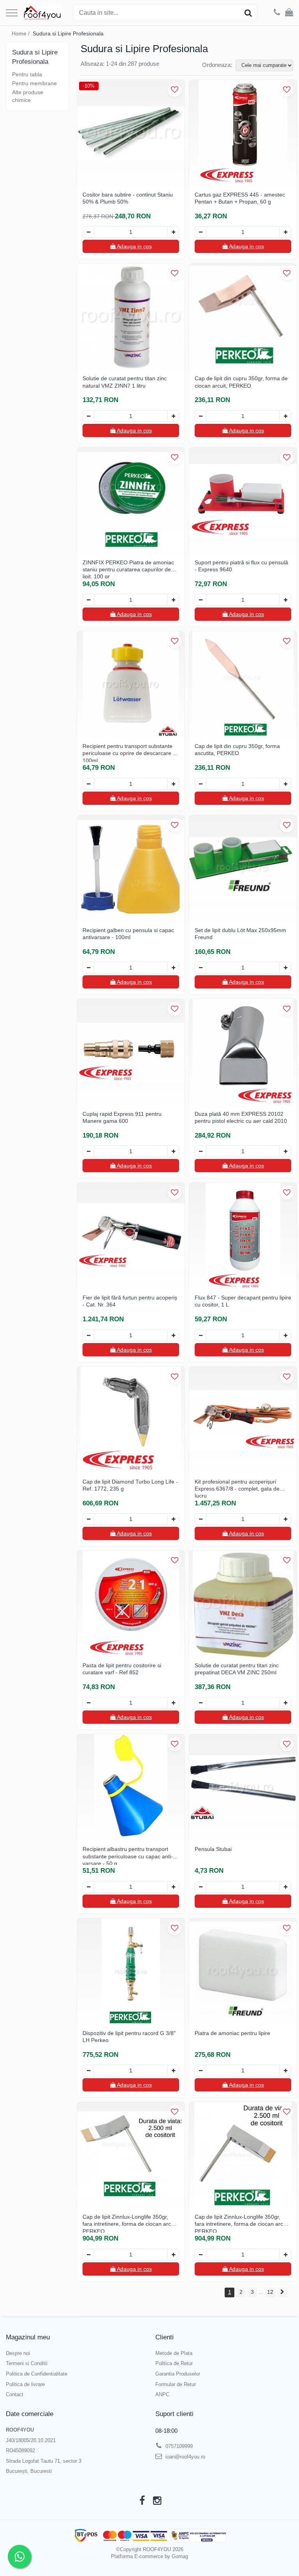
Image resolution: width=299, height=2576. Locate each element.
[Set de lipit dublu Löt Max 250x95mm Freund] (243, 869)
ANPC (162, 2394)
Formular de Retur (176, 2384)
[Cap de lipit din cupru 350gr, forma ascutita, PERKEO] (243, 685)
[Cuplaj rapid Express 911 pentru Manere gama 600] (131, 1053)
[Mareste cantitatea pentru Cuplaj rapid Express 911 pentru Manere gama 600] (173, 1151)
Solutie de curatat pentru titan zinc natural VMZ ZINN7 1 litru (125, 382)
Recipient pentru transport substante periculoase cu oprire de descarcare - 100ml (129, 752)
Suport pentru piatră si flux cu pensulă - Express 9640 (241, 566)
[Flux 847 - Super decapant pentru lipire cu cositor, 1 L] (243, 1236)
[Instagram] (157, 2501)
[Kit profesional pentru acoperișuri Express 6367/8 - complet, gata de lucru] (243, 1421)
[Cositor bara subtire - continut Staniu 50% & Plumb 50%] (131, 133)
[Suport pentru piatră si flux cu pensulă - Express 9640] (243, 501)
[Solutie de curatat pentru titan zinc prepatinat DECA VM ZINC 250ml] (243, 1604)
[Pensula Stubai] (243, 1788)
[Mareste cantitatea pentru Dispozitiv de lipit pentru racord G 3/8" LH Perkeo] (173, 2070)
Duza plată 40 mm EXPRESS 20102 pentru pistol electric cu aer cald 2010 (241, 1117)
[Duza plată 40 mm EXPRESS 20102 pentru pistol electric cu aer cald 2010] (243, 1053)
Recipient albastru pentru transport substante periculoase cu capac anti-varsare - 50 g (128, 1855)
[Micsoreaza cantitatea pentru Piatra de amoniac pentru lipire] (201, 2070)
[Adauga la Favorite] (175, 90)
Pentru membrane (34, 83)
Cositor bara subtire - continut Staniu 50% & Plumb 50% (128, 198)
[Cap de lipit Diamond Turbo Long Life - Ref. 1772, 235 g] (131, 1421)
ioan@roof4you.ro (185, 2457)
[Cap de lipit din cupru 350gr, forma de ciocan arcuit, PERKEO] (243, 317)
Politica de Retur (174, 2363)
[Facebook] (142, 2501)
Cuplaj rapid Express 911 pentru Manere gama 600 (122, 1117)
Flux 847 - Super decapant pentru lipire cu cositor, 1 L (243, 1301)
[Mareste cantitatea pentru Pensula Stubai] (285, 1887)
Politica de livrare (25, 2384)
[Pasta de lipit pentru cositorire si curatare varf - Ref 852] (131, 1604)
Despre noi (18, 2353)
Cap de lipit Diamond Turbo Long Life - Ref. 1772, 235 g (130, 1485)
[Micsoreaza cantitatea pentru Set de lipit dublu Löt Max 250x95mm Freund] (201, 968)
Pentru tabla (27, 74)
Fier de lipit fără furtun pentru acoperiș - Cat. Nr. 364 (130, 1301)
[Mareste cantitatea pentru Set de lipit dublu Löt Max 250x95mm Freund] (285, 968)
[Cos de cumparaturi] (289, 13)
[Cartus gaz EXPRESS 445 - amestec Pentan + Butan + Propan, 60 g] (243, 133)
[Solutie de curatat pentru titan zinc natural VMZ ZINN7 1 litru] (131, 317)
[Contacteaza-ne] (277, 13)
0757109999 (178, 2446)
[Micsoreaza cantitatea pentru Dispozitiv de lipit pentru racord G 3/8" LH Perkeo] (88, 2070)
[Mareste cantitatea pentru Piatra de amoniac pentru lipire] (285, 2070)
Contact (15, 2394)
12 (270, 2292)
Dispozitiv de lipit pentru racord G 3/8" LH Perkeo (129, 2037)
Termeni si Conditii (27, 2363)
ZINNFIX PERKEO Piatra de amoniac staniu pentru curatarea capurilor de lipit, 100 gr (128, 569)
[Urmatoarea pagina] (282, 2292)
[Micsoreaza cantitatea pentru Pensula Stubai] (201, 1887)
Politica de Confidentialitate (37, 2374)
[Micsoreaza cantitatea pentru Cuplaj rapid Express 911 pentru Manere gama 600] (88, 1151)
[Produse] (12, 13)
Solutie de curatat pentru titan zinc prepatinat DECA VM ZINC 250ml (237, 1669)
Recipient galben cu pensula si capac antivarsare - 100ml (128, 934)
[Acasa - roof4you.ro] (42, 13)
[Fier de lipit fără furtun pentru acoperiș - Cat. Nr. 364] (131, 1236)
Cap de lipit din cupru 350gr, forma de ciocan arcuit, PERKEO (241, 382)
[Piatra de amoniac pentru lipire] (243, 1972)
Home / (21, 33)
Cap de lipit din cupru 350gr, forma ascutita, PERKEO (237, 750)
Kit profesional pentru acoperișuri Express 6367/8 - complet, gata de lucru (237, 1488)
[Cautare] (248, 13)
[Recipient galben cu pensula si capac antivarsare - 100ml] (131, 869)
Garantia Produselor (178, 2374)
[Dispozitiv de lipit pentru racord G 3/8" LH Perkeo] (131, 1972)
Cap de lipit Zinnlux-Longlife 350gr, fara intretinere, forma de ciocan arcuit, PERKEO (130, 2223)
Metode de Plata (174, 2353)
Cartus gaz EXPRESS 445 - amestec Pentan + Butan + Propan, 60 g (240, 198)
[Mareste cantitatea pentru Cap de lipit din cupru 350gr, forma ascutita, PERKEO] (285, 784)
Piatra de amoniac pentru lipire (232, 2033)
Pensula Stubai (213, 1849)
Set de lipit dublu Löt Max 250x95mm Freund (240, 934)
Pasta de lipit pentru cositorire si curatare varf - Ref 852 (122, 1669)
